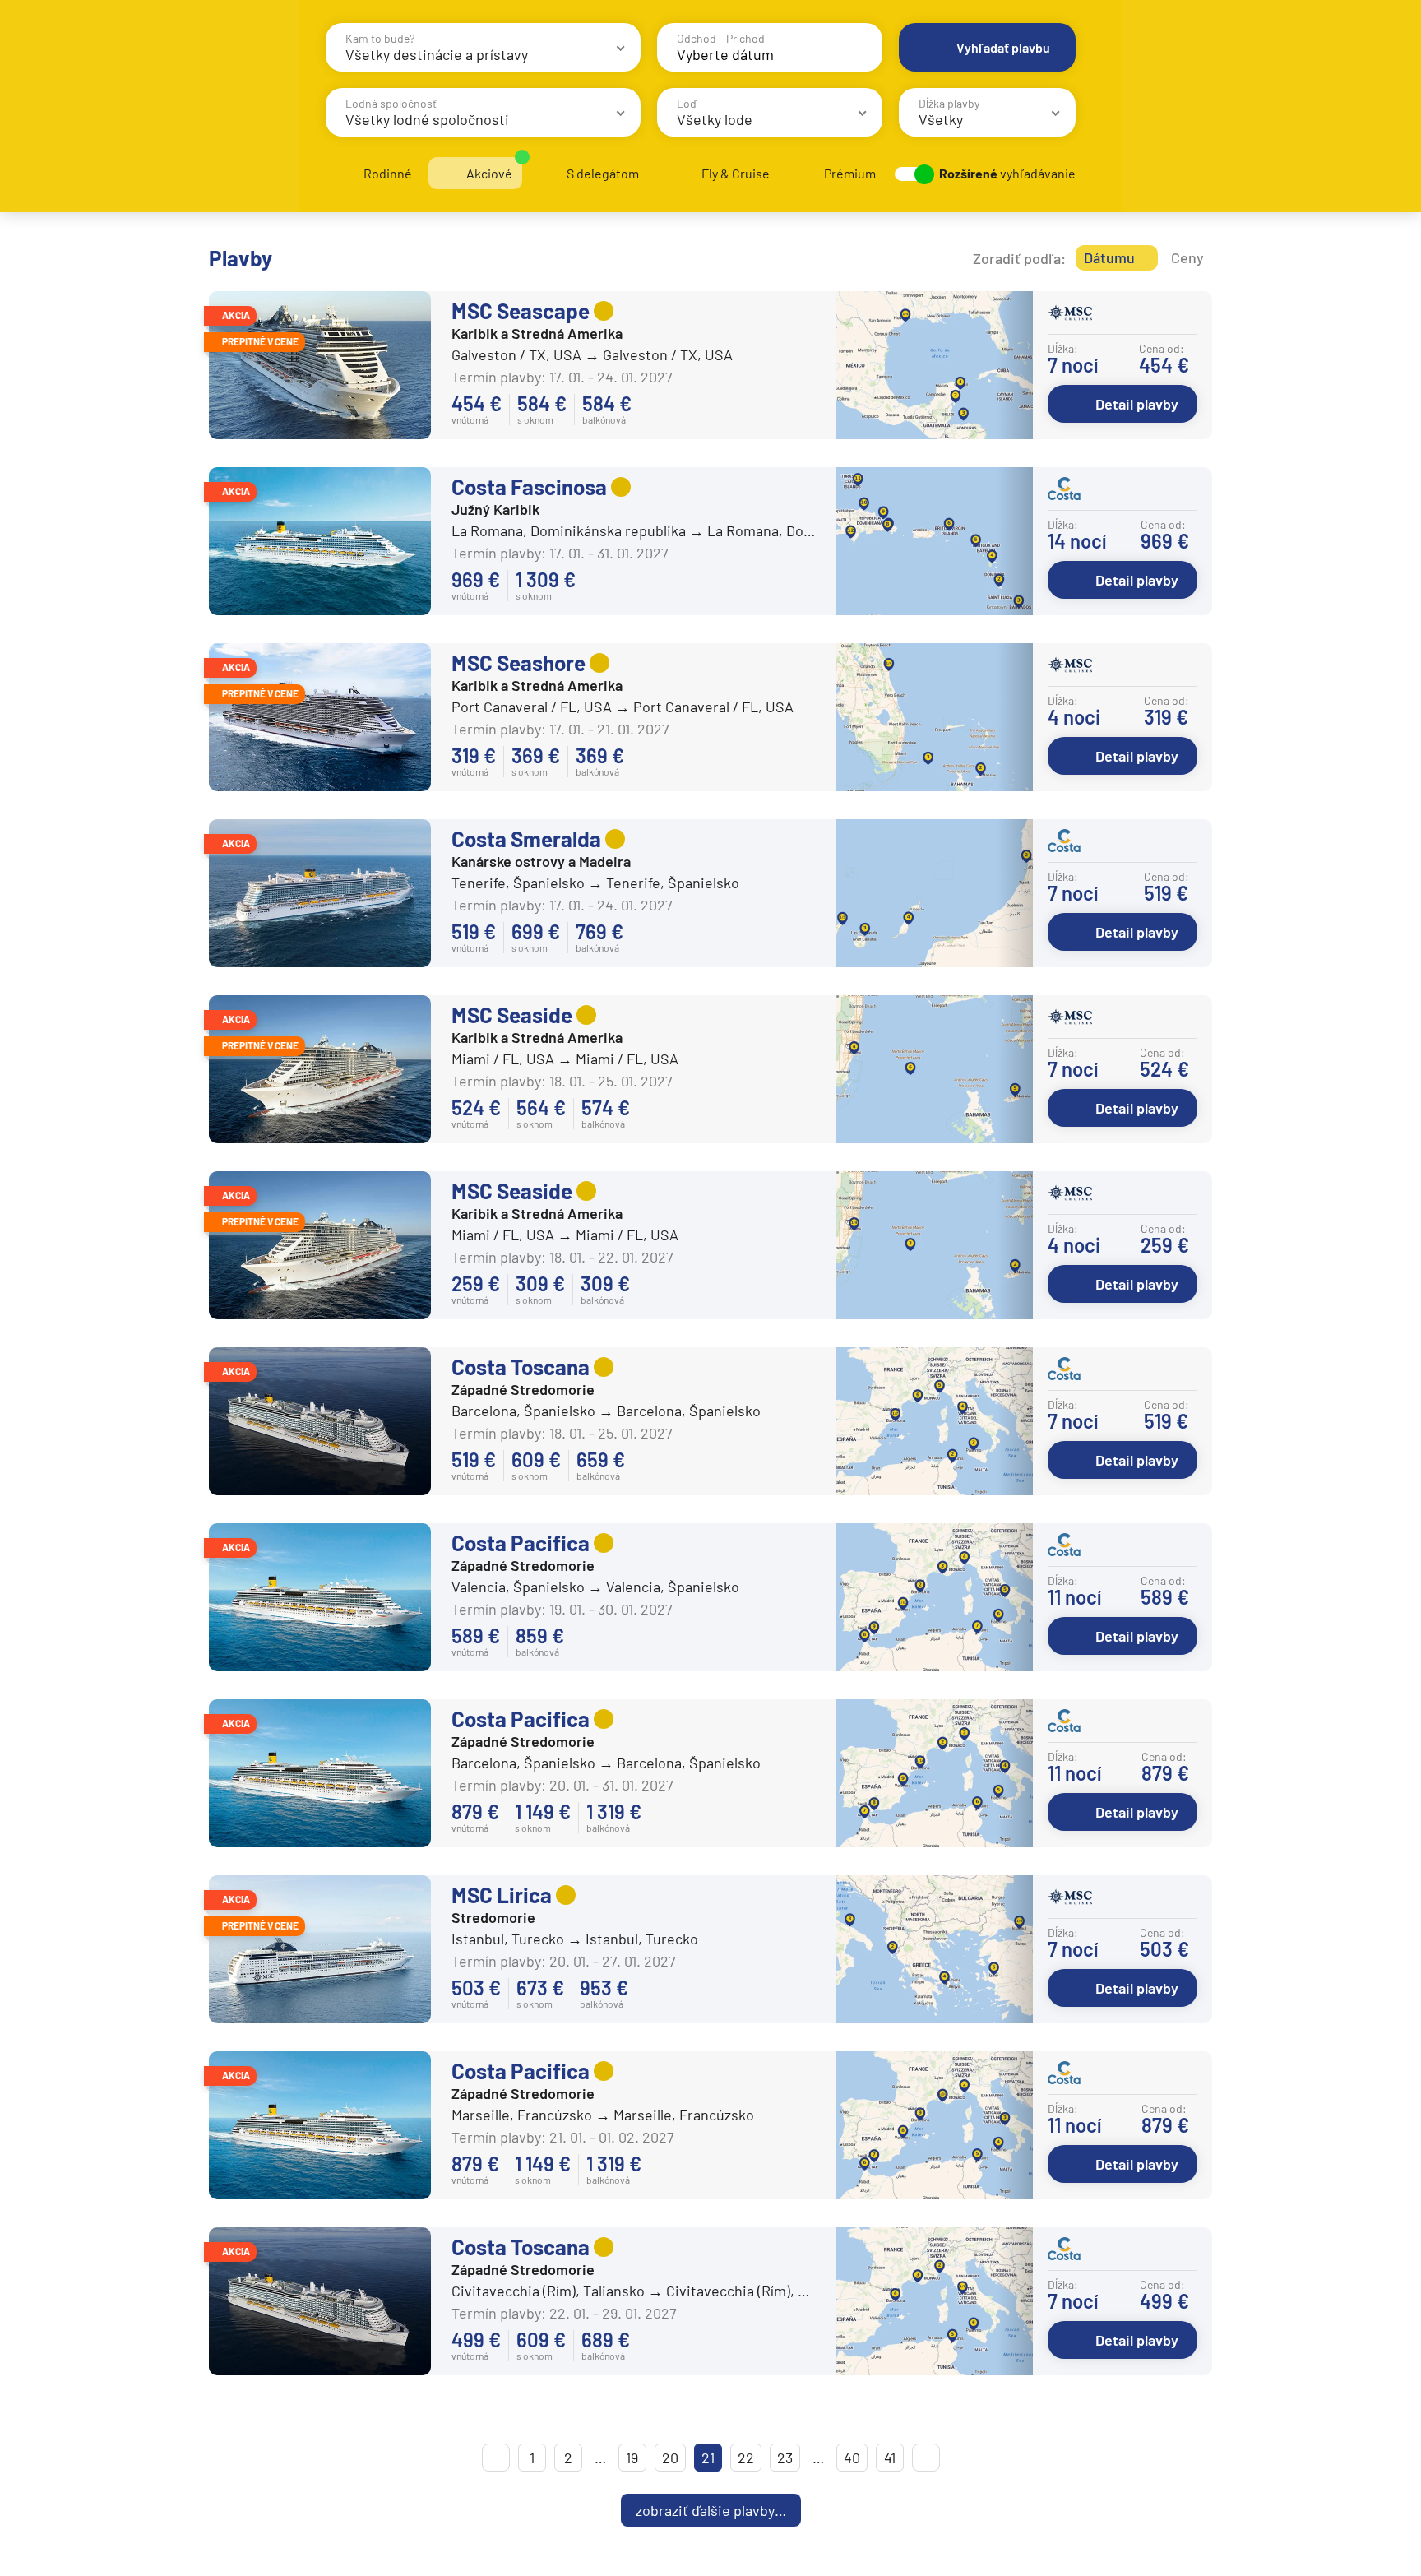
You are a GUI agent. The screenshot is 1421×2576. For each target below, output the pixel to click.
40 (852, 2458)
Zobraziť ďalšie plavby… (711, 2510)
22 (746, 2458)
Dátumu (1109, 257)
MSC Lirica (502, 1895)
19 (632, 2458)
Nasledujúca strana (926, 2458)
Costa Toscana (521, 1367)
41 (890, 2458)
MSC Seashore (518, 663)
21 (708, 2458)
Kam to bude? (380, 38)
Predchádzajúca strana (496, 2458)
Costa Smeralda (526, 839)
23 (785, 2458)
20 (670, 2458)
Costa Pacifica (521, 1543)
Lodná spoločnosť (391, 103)
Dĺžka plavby (949, 103)
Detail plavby (1137, 404)
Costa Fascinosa (529, 486)
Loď (687, 103)
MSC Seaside (512, 1015)
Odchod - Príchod (721, 38)
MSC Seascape (521, 310)
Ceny (1187, 257)
